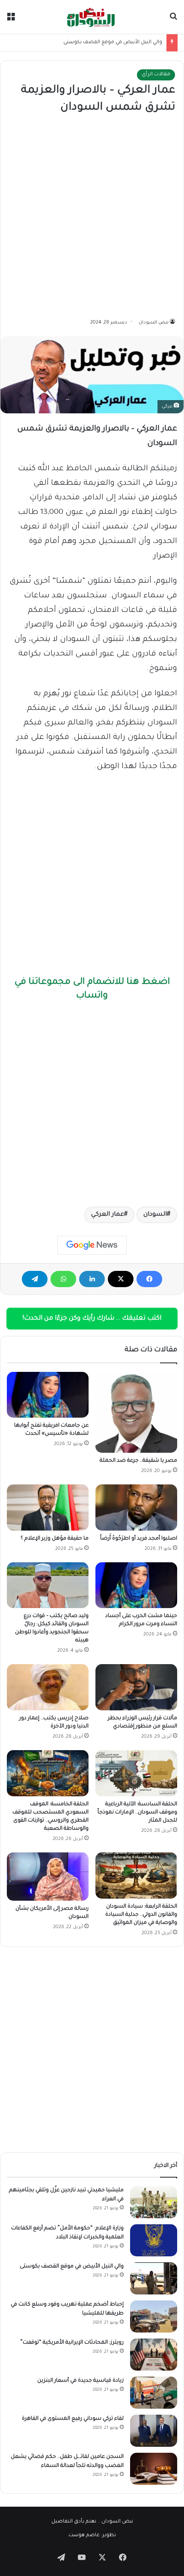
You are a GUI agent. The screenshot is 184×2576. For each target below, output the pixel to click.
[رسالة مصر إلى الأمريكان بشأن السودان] (48, 1877)
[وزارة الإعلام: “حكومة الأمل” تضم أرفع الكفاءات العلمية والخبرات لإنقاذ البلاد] (154, 2240)
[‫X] (121, 1279)
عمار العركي (108, 1215)
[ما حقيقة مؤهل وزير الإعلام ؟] (48, 1508)
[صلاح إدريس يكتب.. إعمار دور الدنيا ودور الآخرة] (48, 1687)
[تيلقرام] (35, 1279)
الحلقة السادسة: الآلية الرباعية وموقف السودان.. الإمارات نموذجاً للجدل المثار (137, 1813)
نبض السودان (154, 323)
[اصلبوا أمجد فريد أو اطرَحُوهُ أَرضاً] (136, 1508)
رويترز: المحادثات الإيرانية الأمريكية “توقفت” (72, 2343)
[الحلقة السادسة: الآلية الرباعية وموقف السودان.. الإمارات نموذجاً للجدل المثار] (136, 1773)
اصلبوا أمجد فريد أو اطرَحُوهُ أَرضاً (139, 1539)
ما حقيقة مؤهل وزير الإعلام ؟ (55, 1539)
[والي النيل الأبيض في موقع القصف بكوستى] (154, 2278)
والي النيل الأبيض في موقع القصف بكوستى (113, 43)
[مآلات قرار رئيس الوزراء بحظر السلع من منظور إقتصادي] (136, 1687)
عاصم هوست (84, 2536)
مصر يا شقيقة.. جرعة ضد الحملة (138, 1461)
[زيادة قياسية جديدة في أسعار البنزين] (154, 2393)
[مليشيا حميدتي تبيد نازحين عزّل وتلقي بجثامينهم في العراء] (154, 2202)
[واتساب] (63, 1279)
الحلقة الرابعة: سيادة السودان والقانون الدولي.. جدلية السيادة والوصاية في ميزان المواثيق (141, 1915)
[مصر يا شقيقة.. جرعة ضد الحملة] (136, 1412)
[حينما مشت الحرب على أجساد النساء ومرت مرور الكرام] (136, 1585)
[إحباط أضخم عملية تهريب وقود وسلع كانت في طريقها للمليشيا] (154, 2316)
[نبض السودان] (92, 17)
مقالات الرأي (156, 75)
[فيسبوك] (149, 1279)
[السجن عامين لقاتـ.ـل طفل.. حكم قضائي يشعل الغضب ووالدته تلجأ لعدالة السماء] (154, 2469)
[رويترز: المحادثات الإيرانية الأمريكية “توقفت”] (154, 2355)
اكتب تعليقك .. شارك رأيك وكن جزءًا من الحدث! (92, 1319)
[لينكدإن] (92, 1279)
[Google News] (92, 1245)
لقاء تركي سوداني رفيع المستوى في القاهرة (73, 2419)
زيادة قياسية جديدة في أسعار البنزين (80, 2381)
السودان (155, 1215)
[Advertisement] (92, 217)
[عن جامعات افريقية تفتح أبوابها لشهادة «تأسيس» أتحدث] (48, 1395)
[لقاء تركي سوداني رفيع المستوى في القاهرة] (154, 2431)
